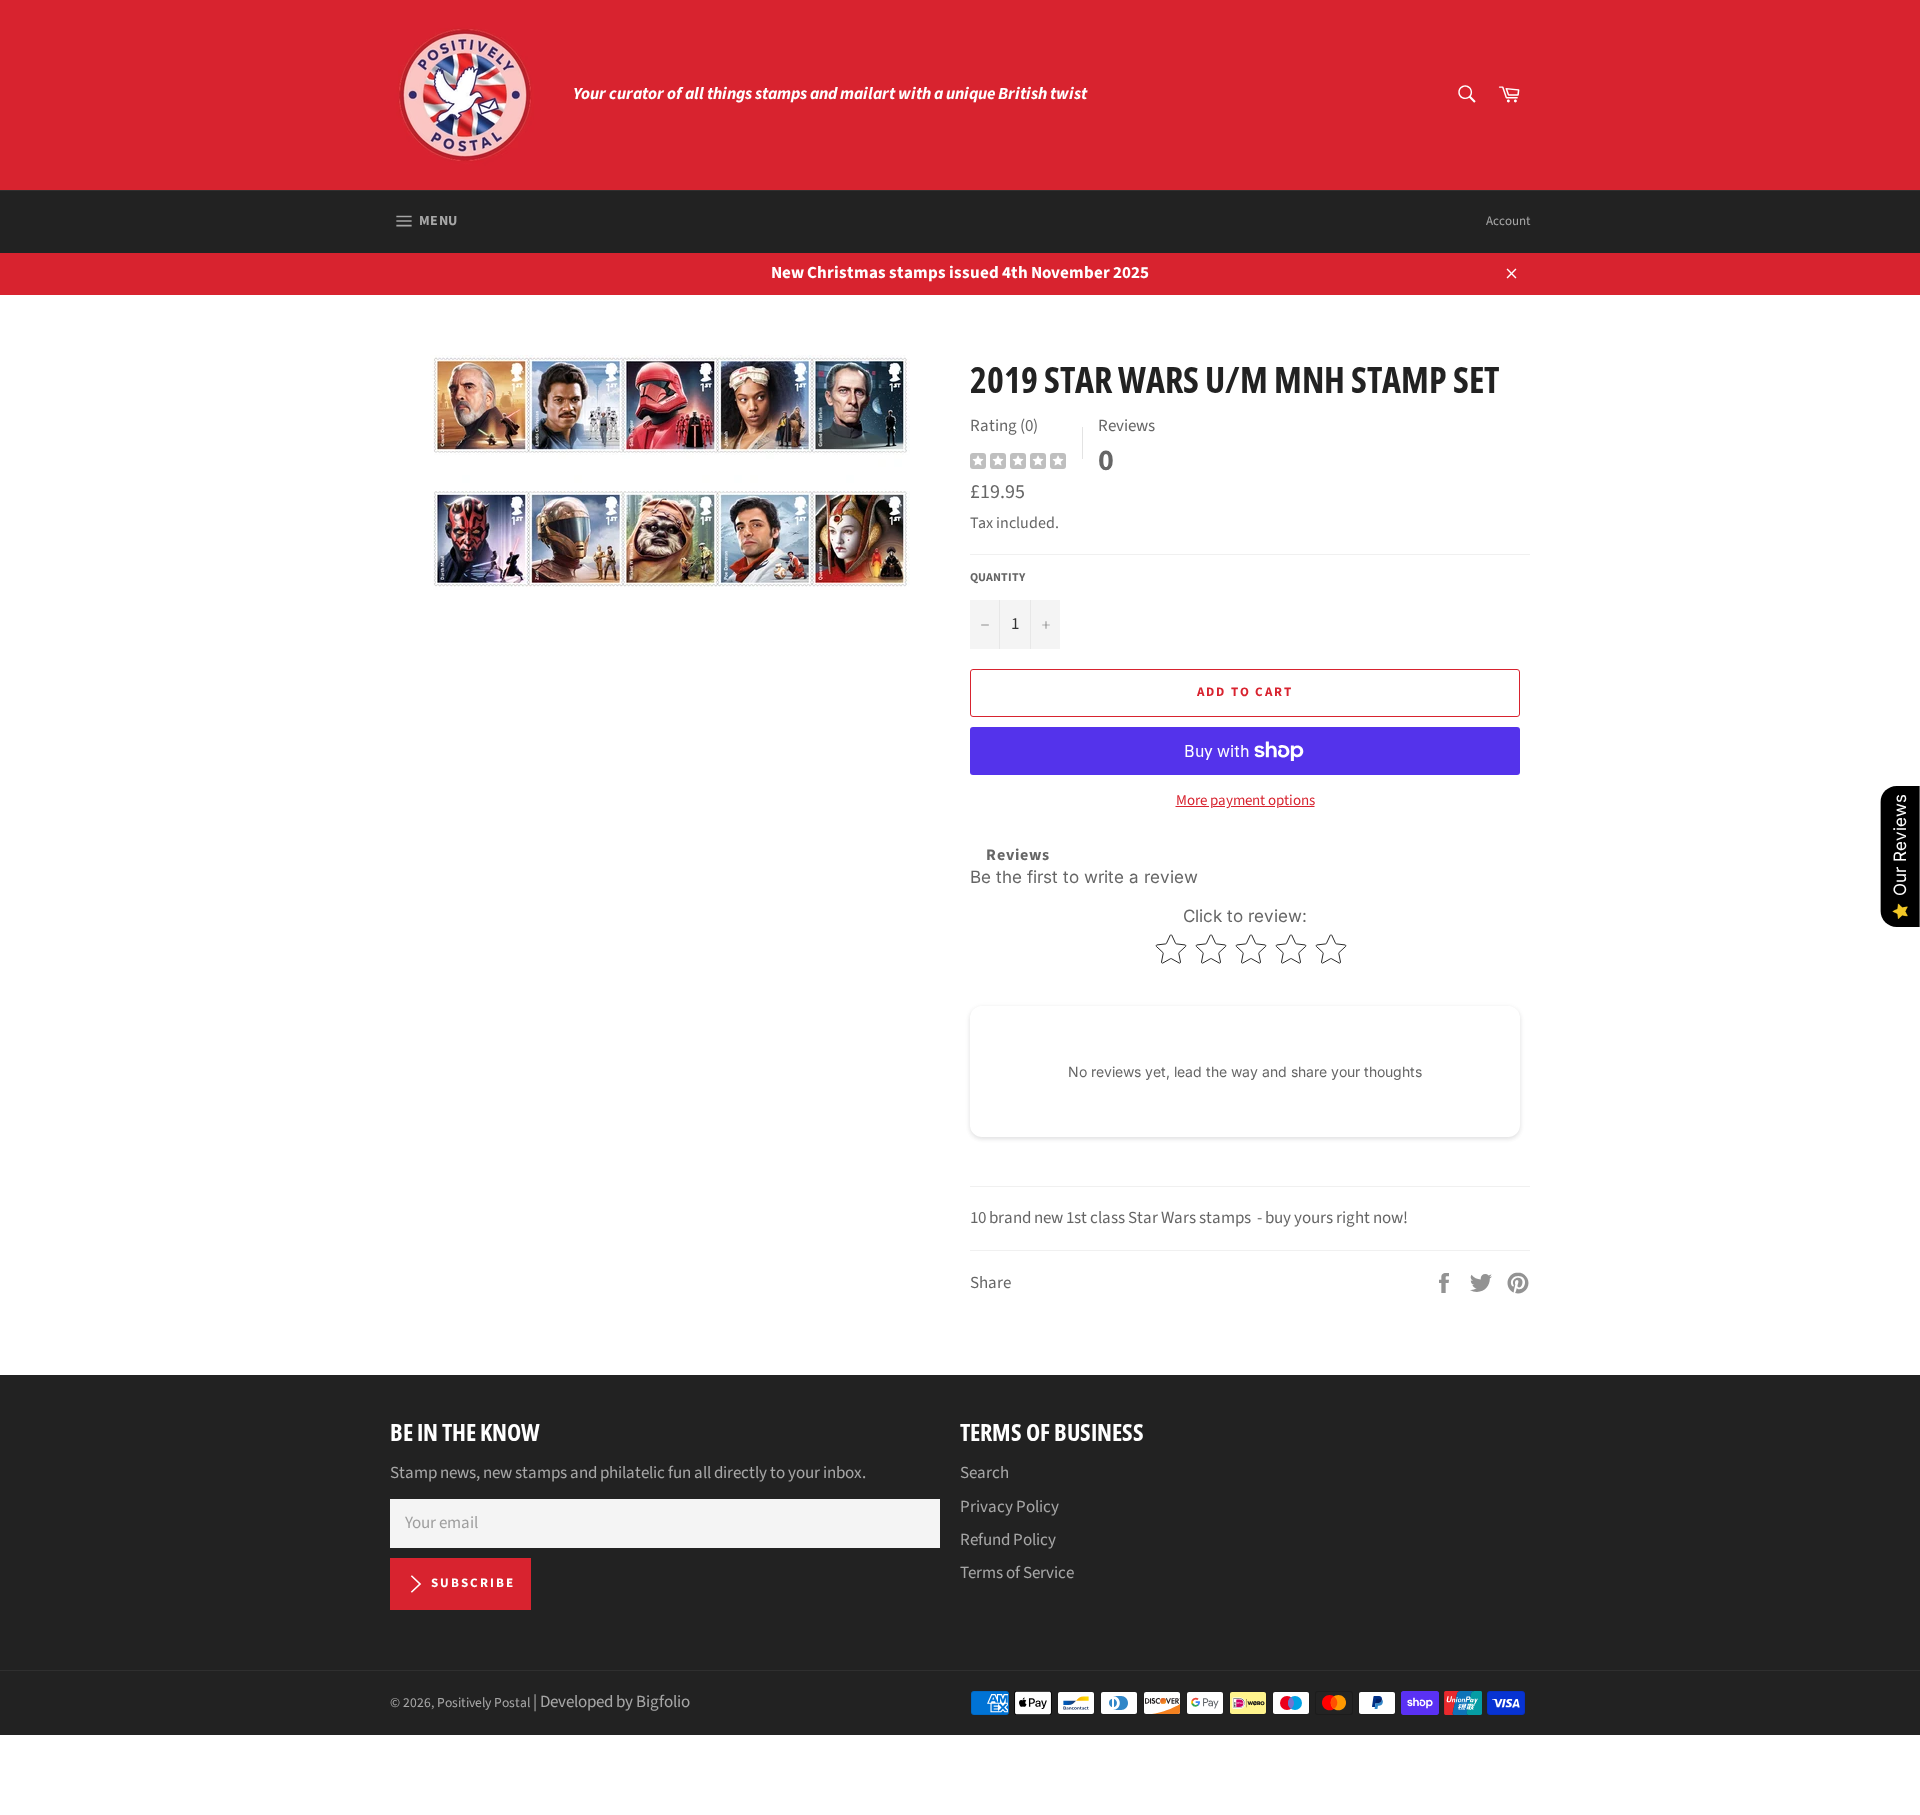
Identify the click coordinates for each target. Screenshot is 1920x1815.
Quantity (997, 578)
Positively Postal (483, 1702)
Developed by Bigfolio (615, 1702)
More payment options (1245, 801)
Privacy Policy (1009, 1507)
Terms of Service (1017, 1573)
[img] (1018, 463)
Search (984, 1473)
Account (1508, 221)
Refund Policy (1008, 1540)
